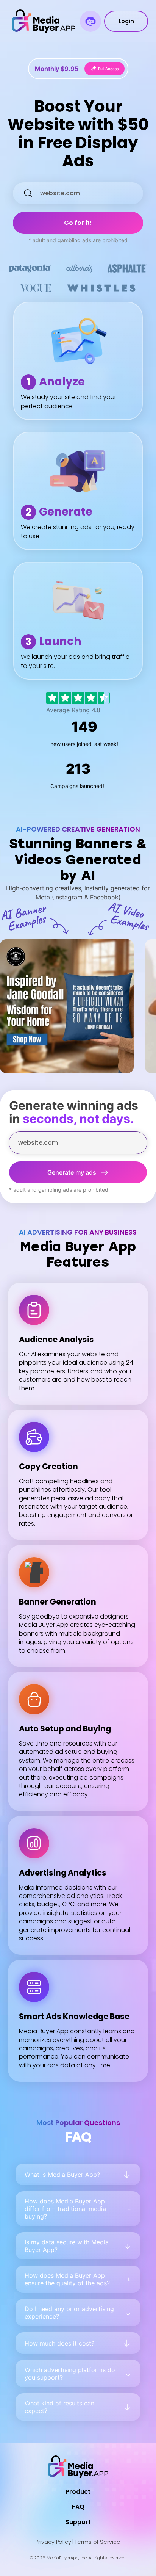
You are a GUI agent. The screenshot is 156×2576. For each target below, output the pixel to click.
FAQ (78, 2507)
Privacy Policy (53, 2542)
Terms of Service (97, 2542)
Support (78, 2522)
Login (126, 21)
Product (78, 2492)
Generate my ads (72, 1172)
